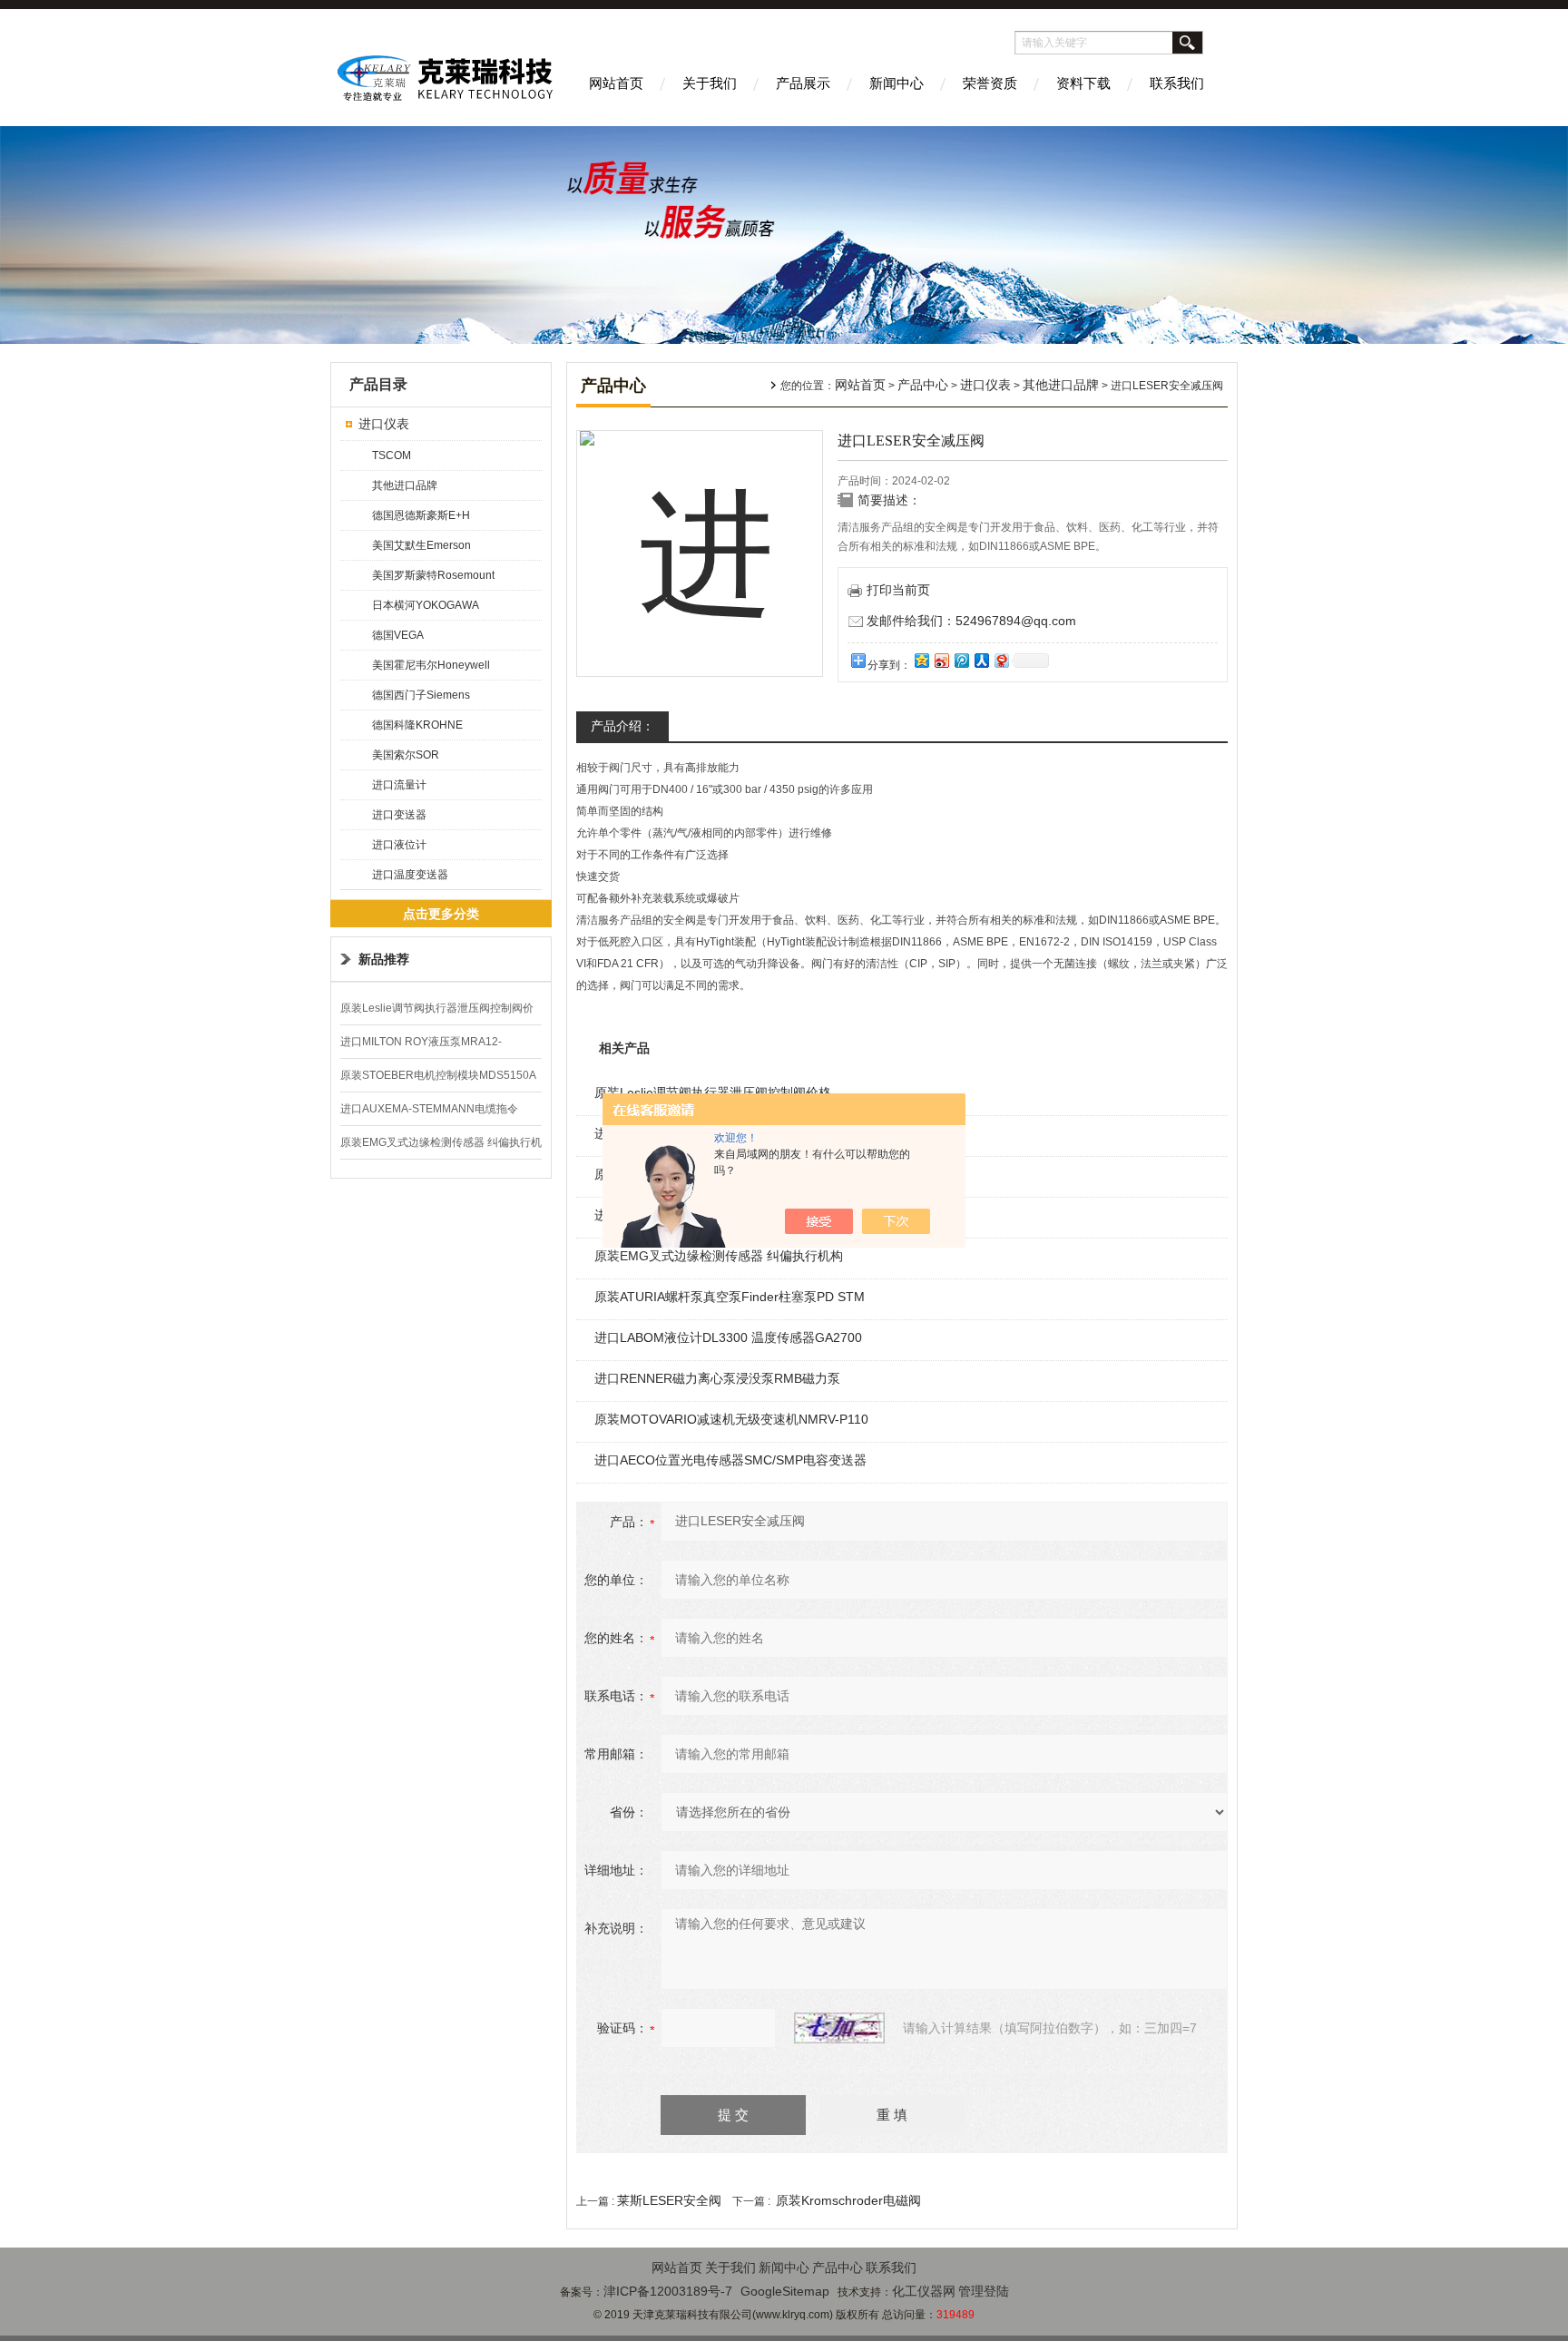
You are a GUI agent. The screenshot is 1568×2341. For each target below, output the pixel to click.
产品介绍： (622, 726)
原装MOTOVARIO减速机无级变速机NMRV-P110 (731, 1419)
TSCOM (392, 455)
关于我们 (710, 83)
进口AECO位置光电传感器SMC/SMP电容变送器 (730, 1460)
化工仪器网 (924, 2291)
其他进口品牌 (405, 485)
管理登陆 (984, 2291)
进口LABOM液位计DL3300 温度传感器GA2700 (728, 1337)
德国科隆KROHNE (417, 725)
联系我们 (1177, 83)
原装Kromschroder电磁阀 (848, 2200)
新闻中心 (897, 83)
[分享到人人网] (981, 660)
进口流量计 (399, 785)
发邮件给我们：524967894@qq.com (971, 621)
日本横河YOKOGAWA (426, 605)
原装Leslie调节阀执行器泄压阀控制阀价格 (713, 1092)
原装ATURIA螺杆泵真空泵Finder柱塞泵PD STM (730, 1297)
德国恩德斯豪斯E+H (421, 515)
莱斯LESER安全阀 (669, 2200)
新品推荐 (384, 959)
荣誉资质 (990, 83)
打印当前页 (898, 590)
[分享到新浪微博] (941, 660)
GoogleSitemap (785, 2291)
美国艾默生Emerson (421, 545)
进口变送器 (399, 815)
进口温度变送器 (410, 875)
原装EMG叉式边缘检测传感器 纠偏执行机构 (719, 1256)
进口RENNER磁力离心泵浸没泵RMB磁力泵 (717, 1378)
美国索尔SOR (406, 755)
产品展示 (803, 83)
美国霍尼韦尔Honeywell (431, 665)
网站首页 (616, 83)
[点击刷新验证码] (839, 2028)
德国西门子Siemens (421, 695)
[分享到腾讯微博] (961, 660)
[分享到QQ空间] (921, 660)
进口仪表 (384, 424)
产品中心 (923, 385)
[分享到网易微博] (1001, 660)
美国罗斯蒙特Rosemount (433, 575)
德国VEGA (398, 635)
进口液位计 (399, 845)
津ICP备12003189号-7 (668, 2291)
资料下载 (1083, 83)
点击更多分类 (441, 914)
